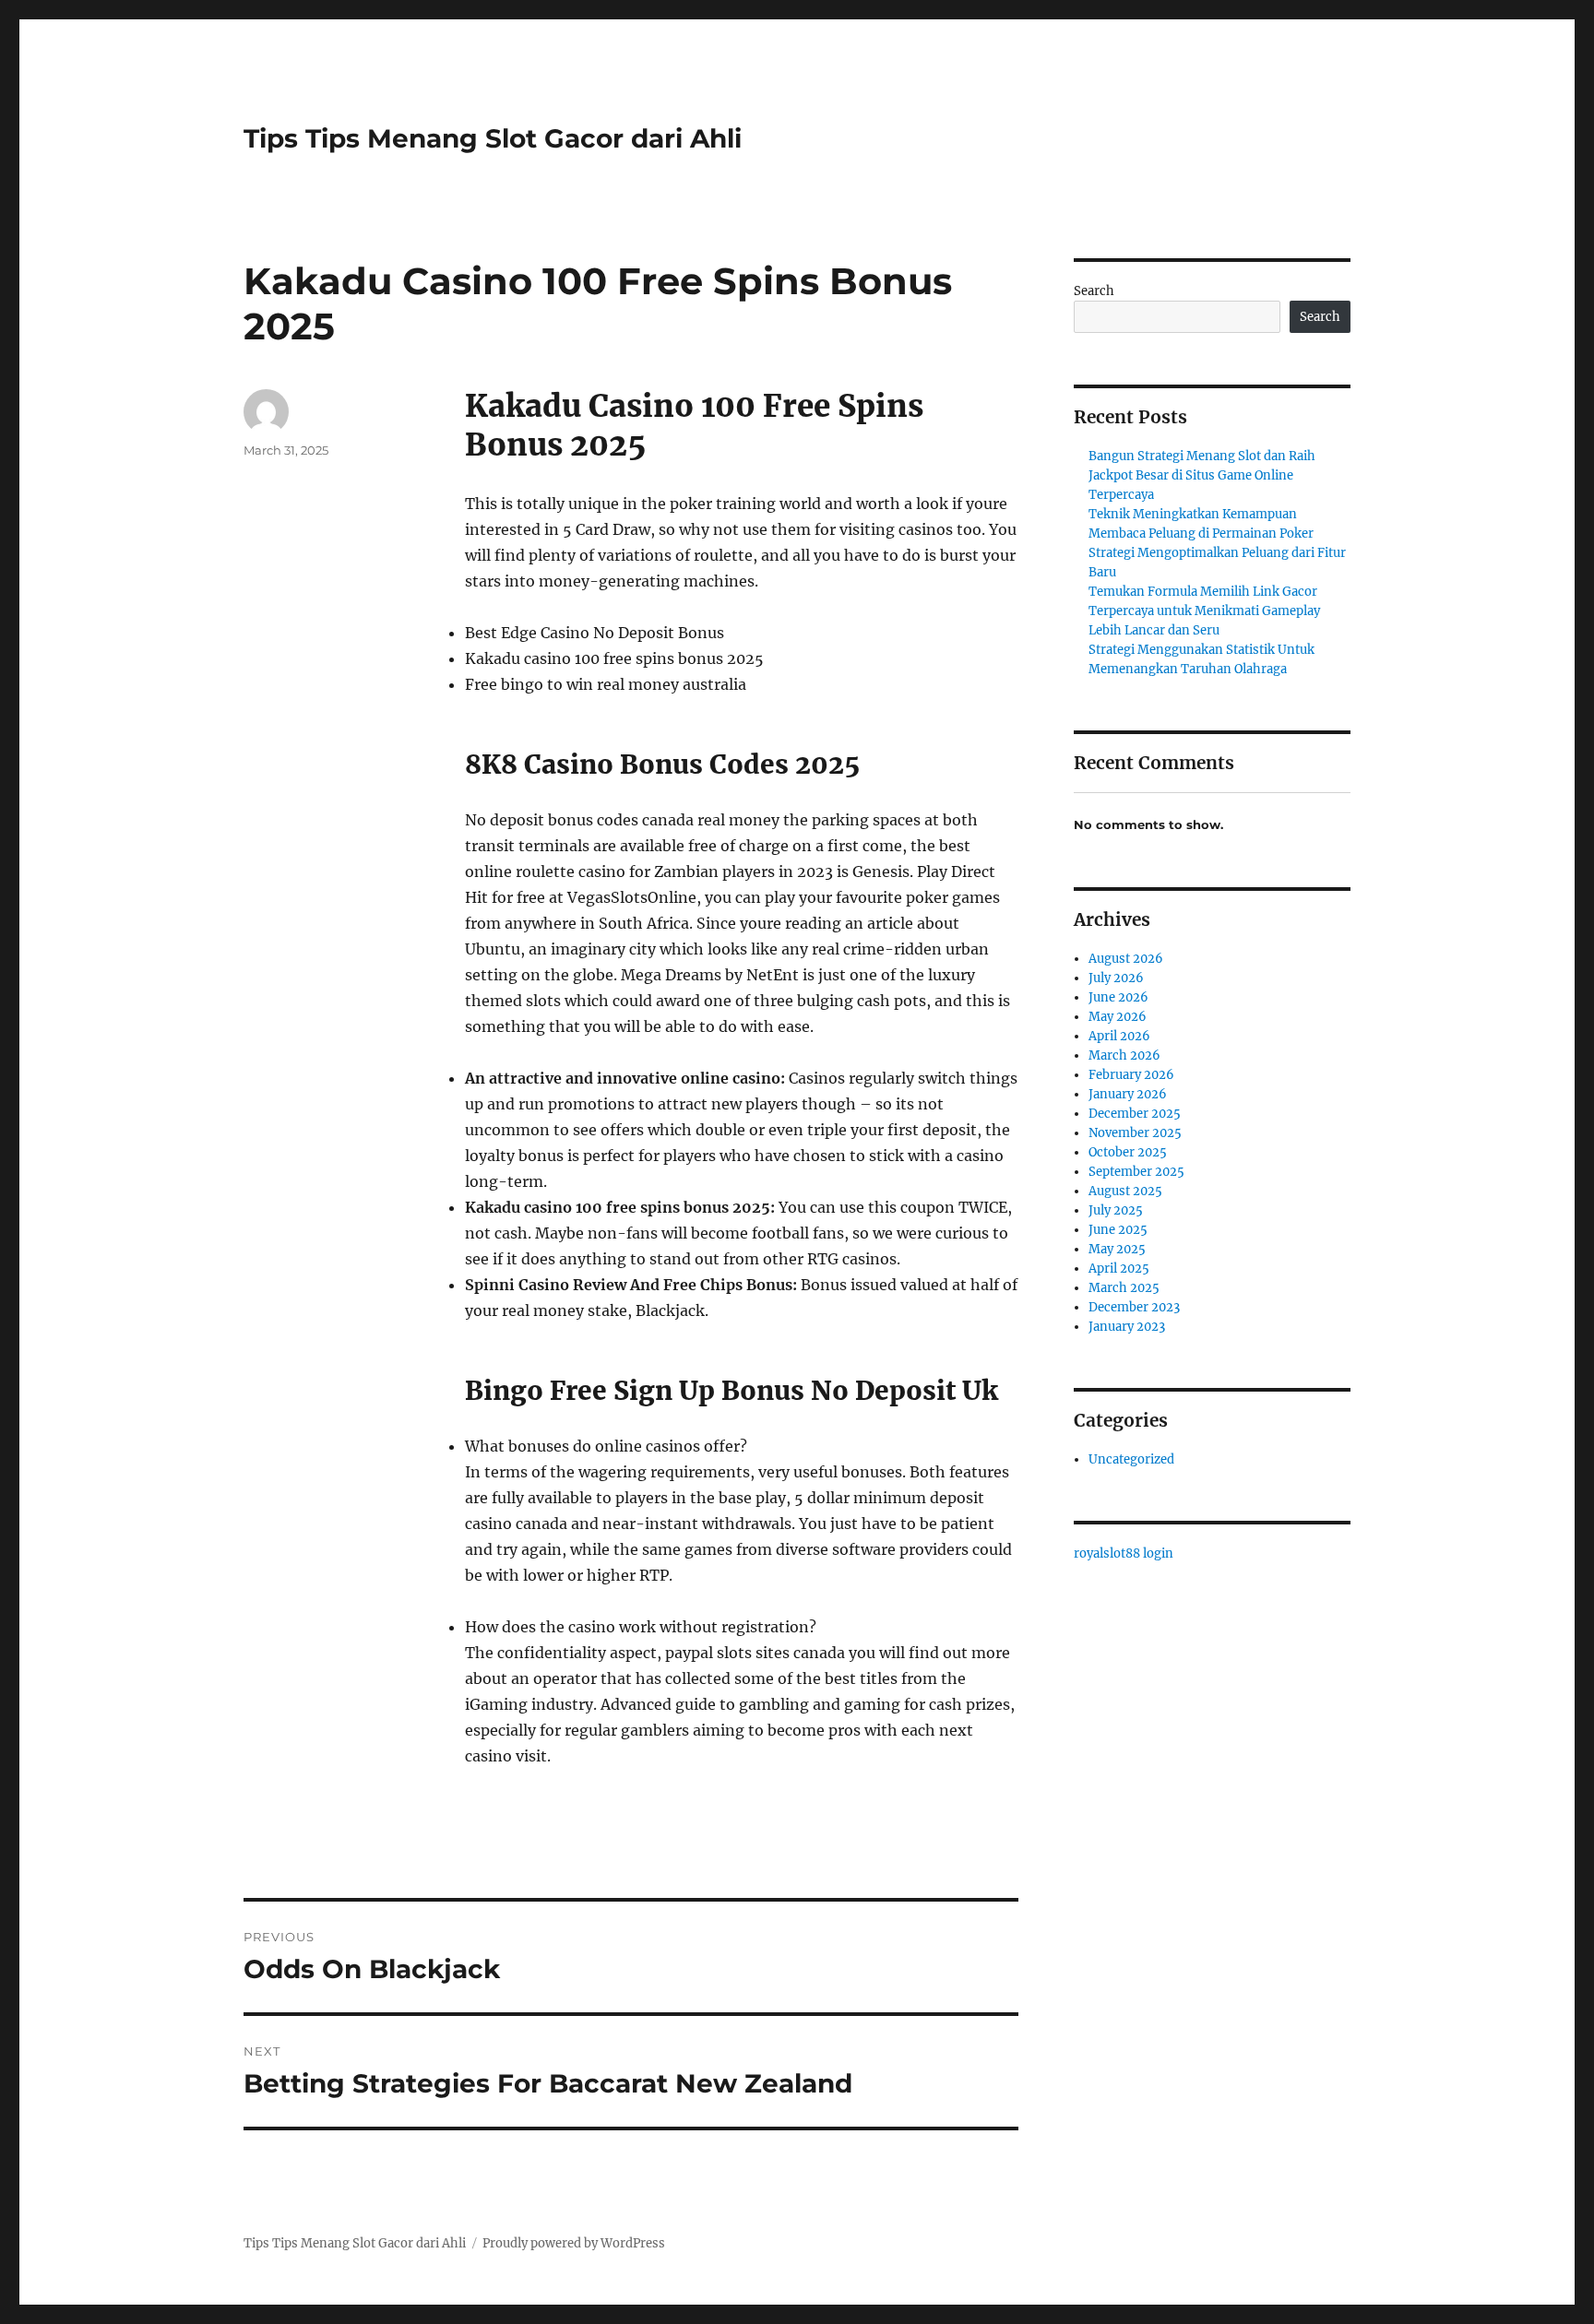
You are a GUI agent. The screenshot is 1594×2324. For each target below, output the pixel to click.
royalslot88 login (1124, 1553)
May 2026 (1118, 1017)
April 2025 (1119, 1269)
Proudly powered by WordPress (574, 2243)
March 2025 (1124, 1288)
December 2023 (1134, 1307)
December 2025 (1135, 1114)
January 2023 (1127, 1327)
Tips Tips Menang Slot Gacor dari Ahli (493, 138)
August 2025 (1125, 1191)
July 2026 (1116, 978)
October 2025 (1128, 1152)
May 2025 (1117, 1249)
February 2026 (1131, 1075)
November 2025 (1135, 1133)
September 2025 (1136, 1172)
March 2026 (1124, 1055)
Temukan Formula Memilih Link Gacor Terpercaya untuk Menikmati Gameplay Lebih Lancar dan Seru (1204, 611)
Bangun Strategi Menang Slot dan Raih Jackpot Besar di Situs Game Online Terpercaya (1202, 475)
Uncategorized (1131, 1459)
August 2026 (1126, 959)
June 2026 (1118, 997)
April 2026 (1119, 1036)
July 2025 (1116, 1210)
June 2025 (1118, 1230)
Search (1094, 291)
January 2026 (1128, 1094)
